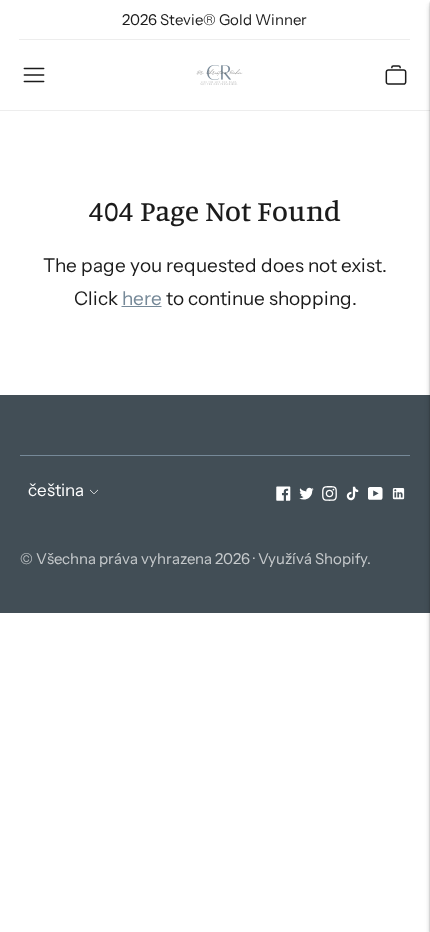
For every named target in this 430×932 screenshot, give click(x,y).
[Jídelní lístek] (34, 75)
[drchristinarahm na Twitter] (306, 495)
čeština (56, 490)
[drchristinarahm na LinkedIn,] (398, 495)
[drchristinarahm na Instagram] (329, 495)
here (142, 298)
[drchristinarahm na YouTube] (375, 495)
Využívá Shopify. (314, 558)
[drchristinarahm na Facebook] (283, 495)
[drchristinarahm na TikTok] (352, 495)
